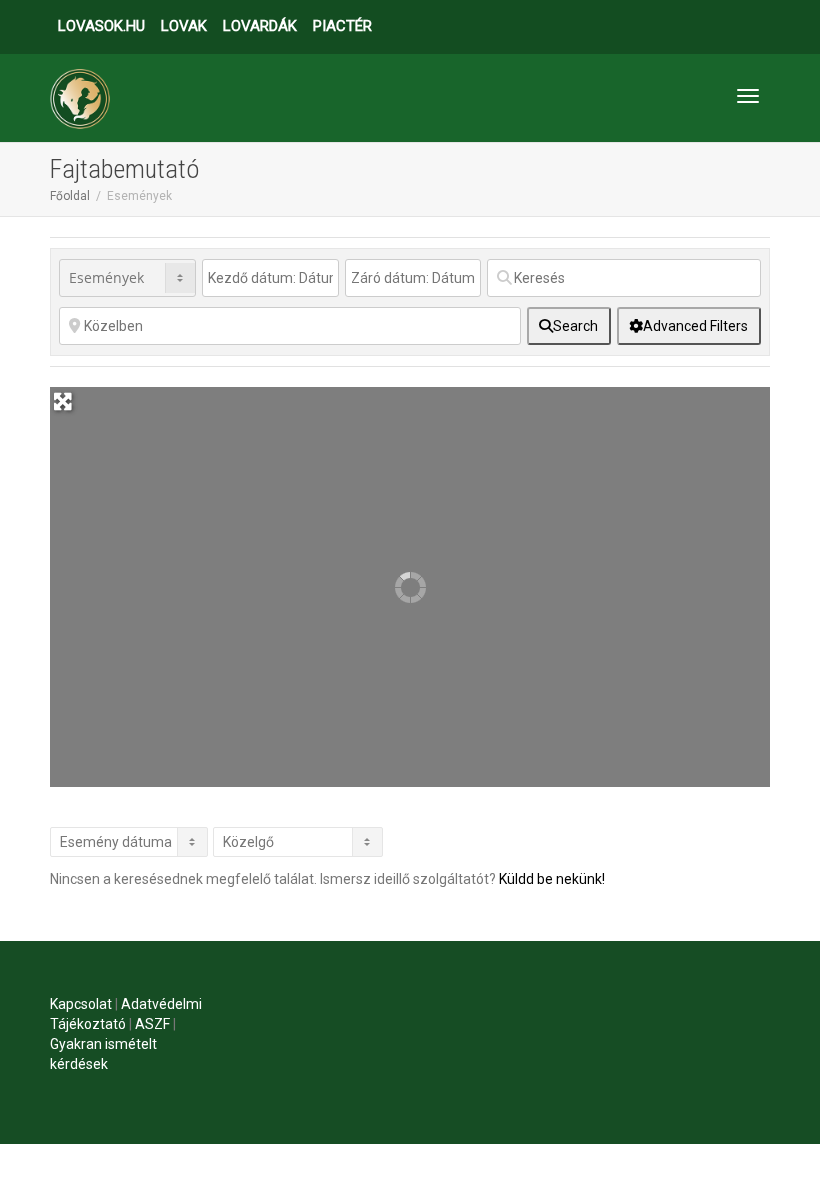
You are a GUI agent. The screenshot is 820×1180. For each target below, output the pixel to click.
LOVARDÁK (260, 26)
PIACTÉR (342, 26)
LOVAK (184, 26)
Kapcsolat (81, 1004)
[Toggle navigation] (748, 96)
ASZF (152, 1024)
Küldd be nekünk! (552, 879)
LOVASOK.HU (101, 26)
